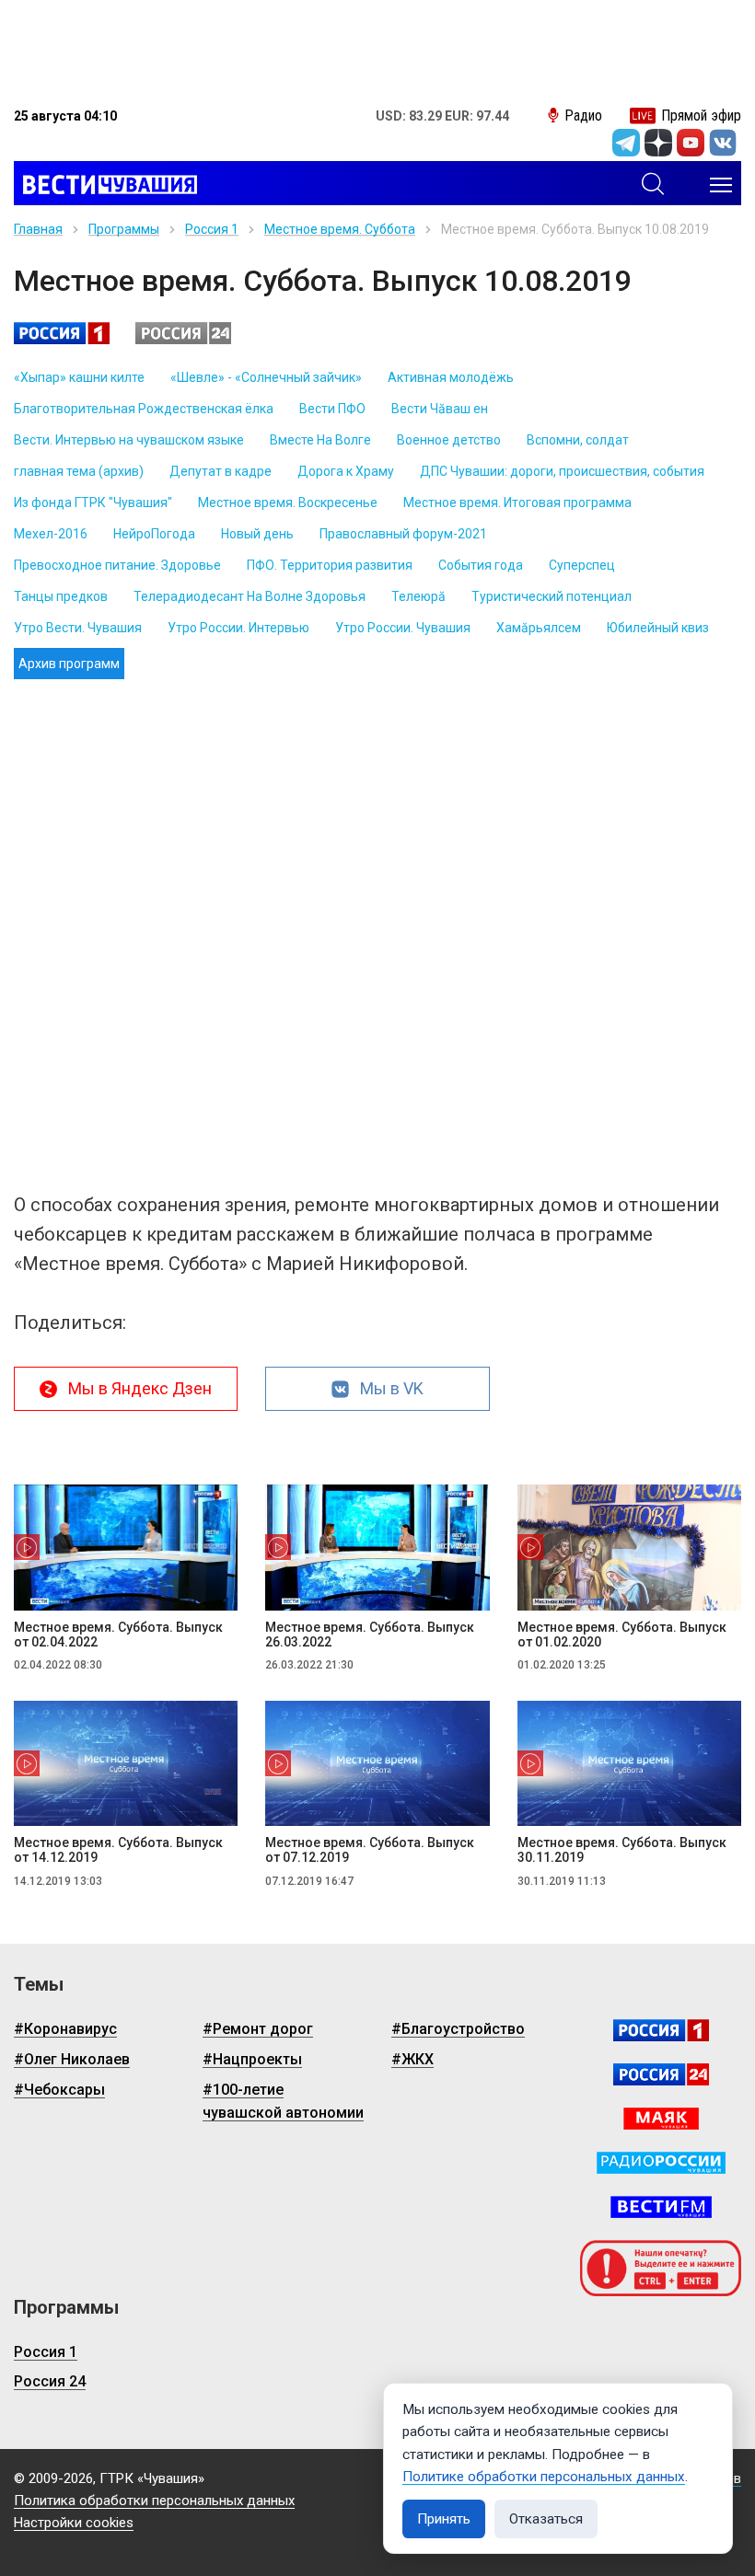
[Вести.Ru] (661, 2074)
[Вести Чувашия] (105, 185)
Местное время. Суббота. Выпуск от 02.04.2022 (118, 1635)
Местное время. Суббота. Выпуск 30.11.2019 (622, 1850)
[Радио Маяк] (661, 2119)
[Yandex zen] (658, 143)
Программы (124, 229)
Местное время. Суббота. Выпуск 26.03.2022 (370, 1635)
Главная (38, 229)
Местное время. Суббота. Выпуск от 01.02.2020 (622, 1635)
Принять (444, 2519)
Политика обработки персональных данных (154, 2501)
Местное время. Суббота (340, 229)
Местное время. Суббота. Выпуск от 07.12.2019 (370, 1850)
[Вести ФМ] (661, 2207)
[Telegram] (626, 143)
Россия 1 (212, 229)
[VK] (723, 143)
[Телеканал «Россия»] (661, 2030)
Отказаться (546, 2519)
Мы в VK (392, 1388)
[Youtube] (691, 143)
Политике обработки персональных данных (544, 2477)
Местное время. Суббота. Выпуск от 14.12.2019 (118, 1850)
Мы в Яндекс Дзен (140, 1388)
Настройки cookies (74, 2523)
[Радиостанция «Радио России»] (661, 2163)
